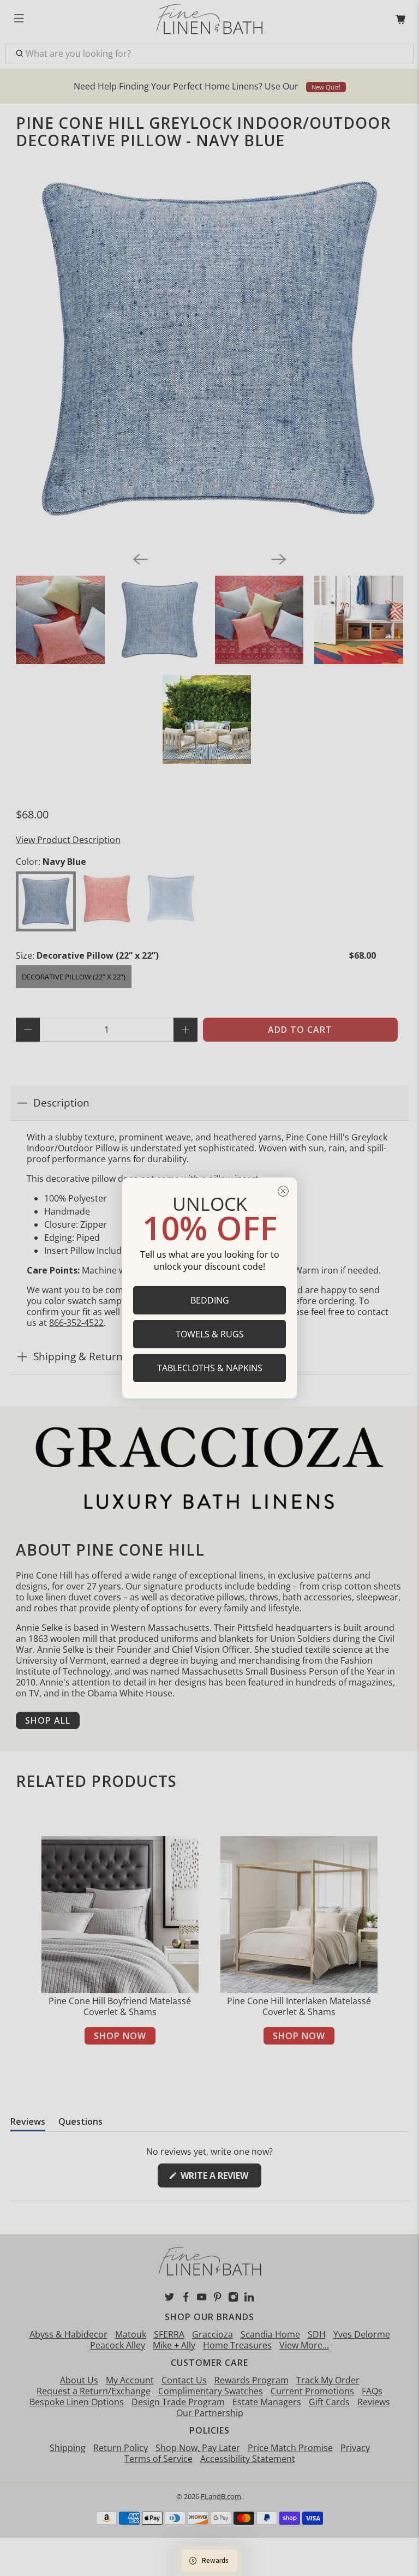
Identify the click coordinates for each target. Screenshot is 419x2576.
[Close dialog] (283, 1191)
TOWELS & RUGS (210, 1334)
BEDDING (210, 1300)
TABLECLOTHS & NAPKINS (210, 1368)
